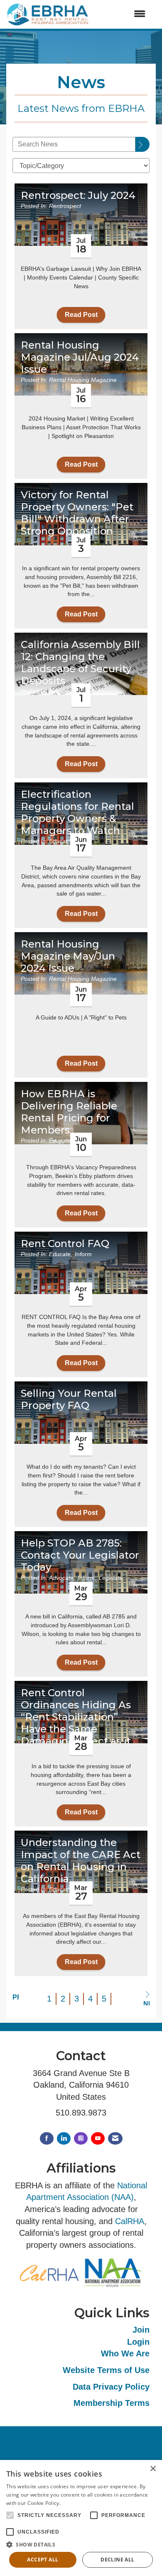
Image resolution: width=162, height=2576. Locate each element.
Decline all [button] (117, 2560)
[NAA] (113, 2272)
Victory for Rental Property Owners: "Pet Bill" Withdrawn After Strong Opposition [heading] (77, 513)
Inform (83, 1254)
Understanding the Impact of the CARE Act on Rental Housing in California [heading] (81, 1861)
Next (146, 2003)
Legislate (111, 1578)
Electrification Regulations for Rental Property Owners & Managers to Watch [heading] (77, 812)
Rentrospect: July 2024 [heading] (78, 195)
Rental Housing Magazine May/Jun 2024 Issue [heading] (68, 956)
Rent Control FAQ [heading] (65, 1244)
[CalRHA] (49, 2272)
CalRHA (130, 2221)
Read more (75, 2503)
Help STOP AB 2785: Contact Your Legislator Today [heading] (80, 1555)
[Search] (142, 144)
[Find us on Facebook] (47, 2139)
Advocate (61, 1578)
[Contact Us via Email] (115, 2139)
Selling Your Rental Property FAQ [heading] (69, 1399)
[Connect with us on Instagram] (81, 2139)
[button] (81, 2544)
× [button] (153, 2469)
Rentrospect (65, 206)
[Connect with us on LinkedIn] (64, 2139)
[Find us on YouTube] (98, 2139)
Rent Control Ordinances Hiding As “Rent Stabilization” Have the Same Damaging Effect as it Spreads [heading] (76, 1723)
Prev (16, 1997)
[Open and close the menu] (121, 14)
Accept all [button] (43, 2560)
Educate (60, 691)
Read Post (81, 315)
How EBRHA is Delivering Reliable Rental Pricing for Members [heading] (69, 1112)
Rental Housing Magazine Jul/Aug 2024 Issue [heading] (80, 357)
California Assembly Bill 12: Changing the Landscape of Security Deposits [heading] (80, 663)
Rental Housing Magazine (83, 380)
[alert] (81, 2518)
